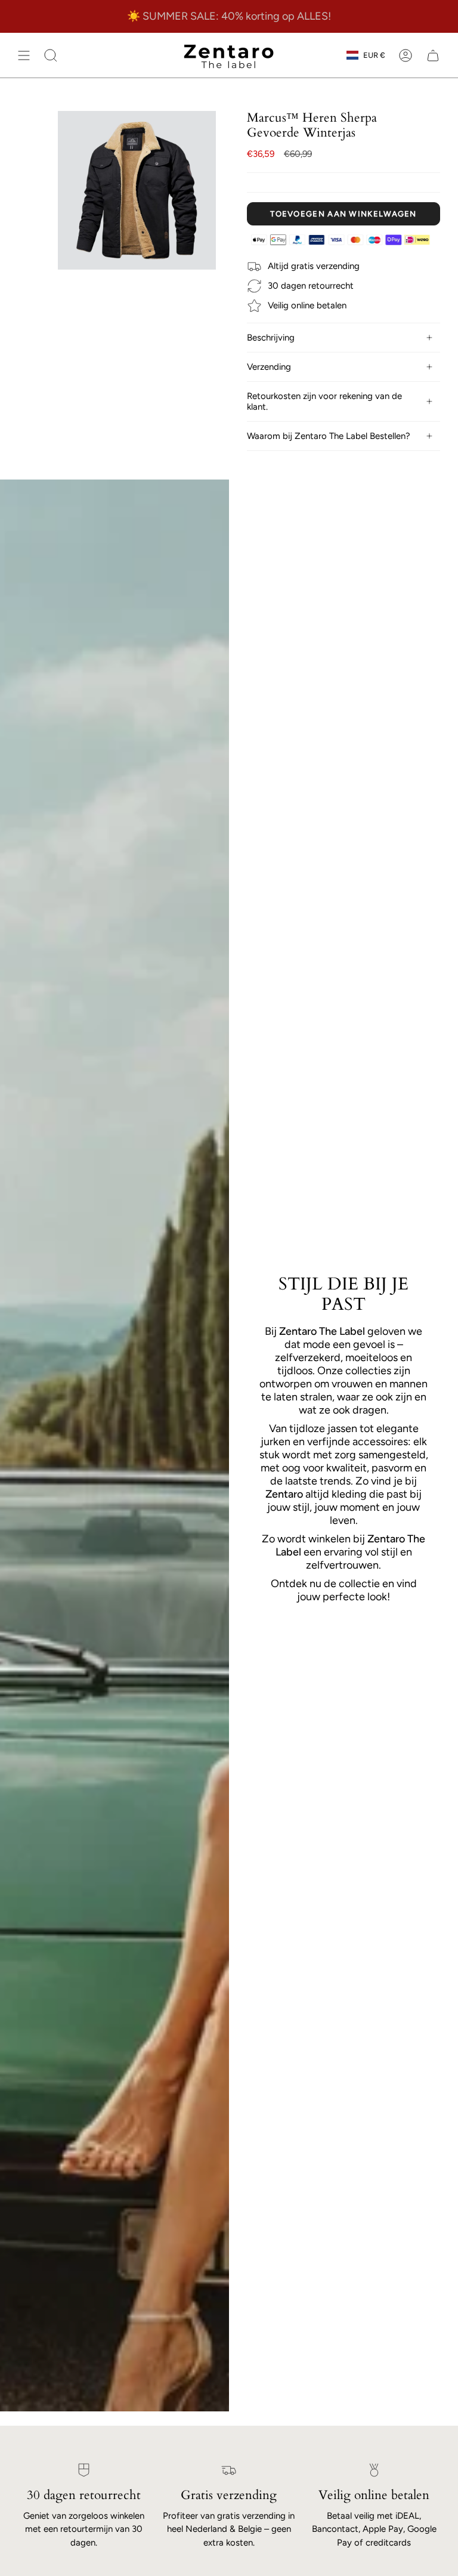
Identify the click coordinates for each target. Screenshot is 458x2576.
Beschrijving (271, 338)
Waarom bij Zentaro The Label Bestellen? (329, 436)
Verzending (269, 367)
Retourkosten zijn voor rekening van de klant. (324, 401)
